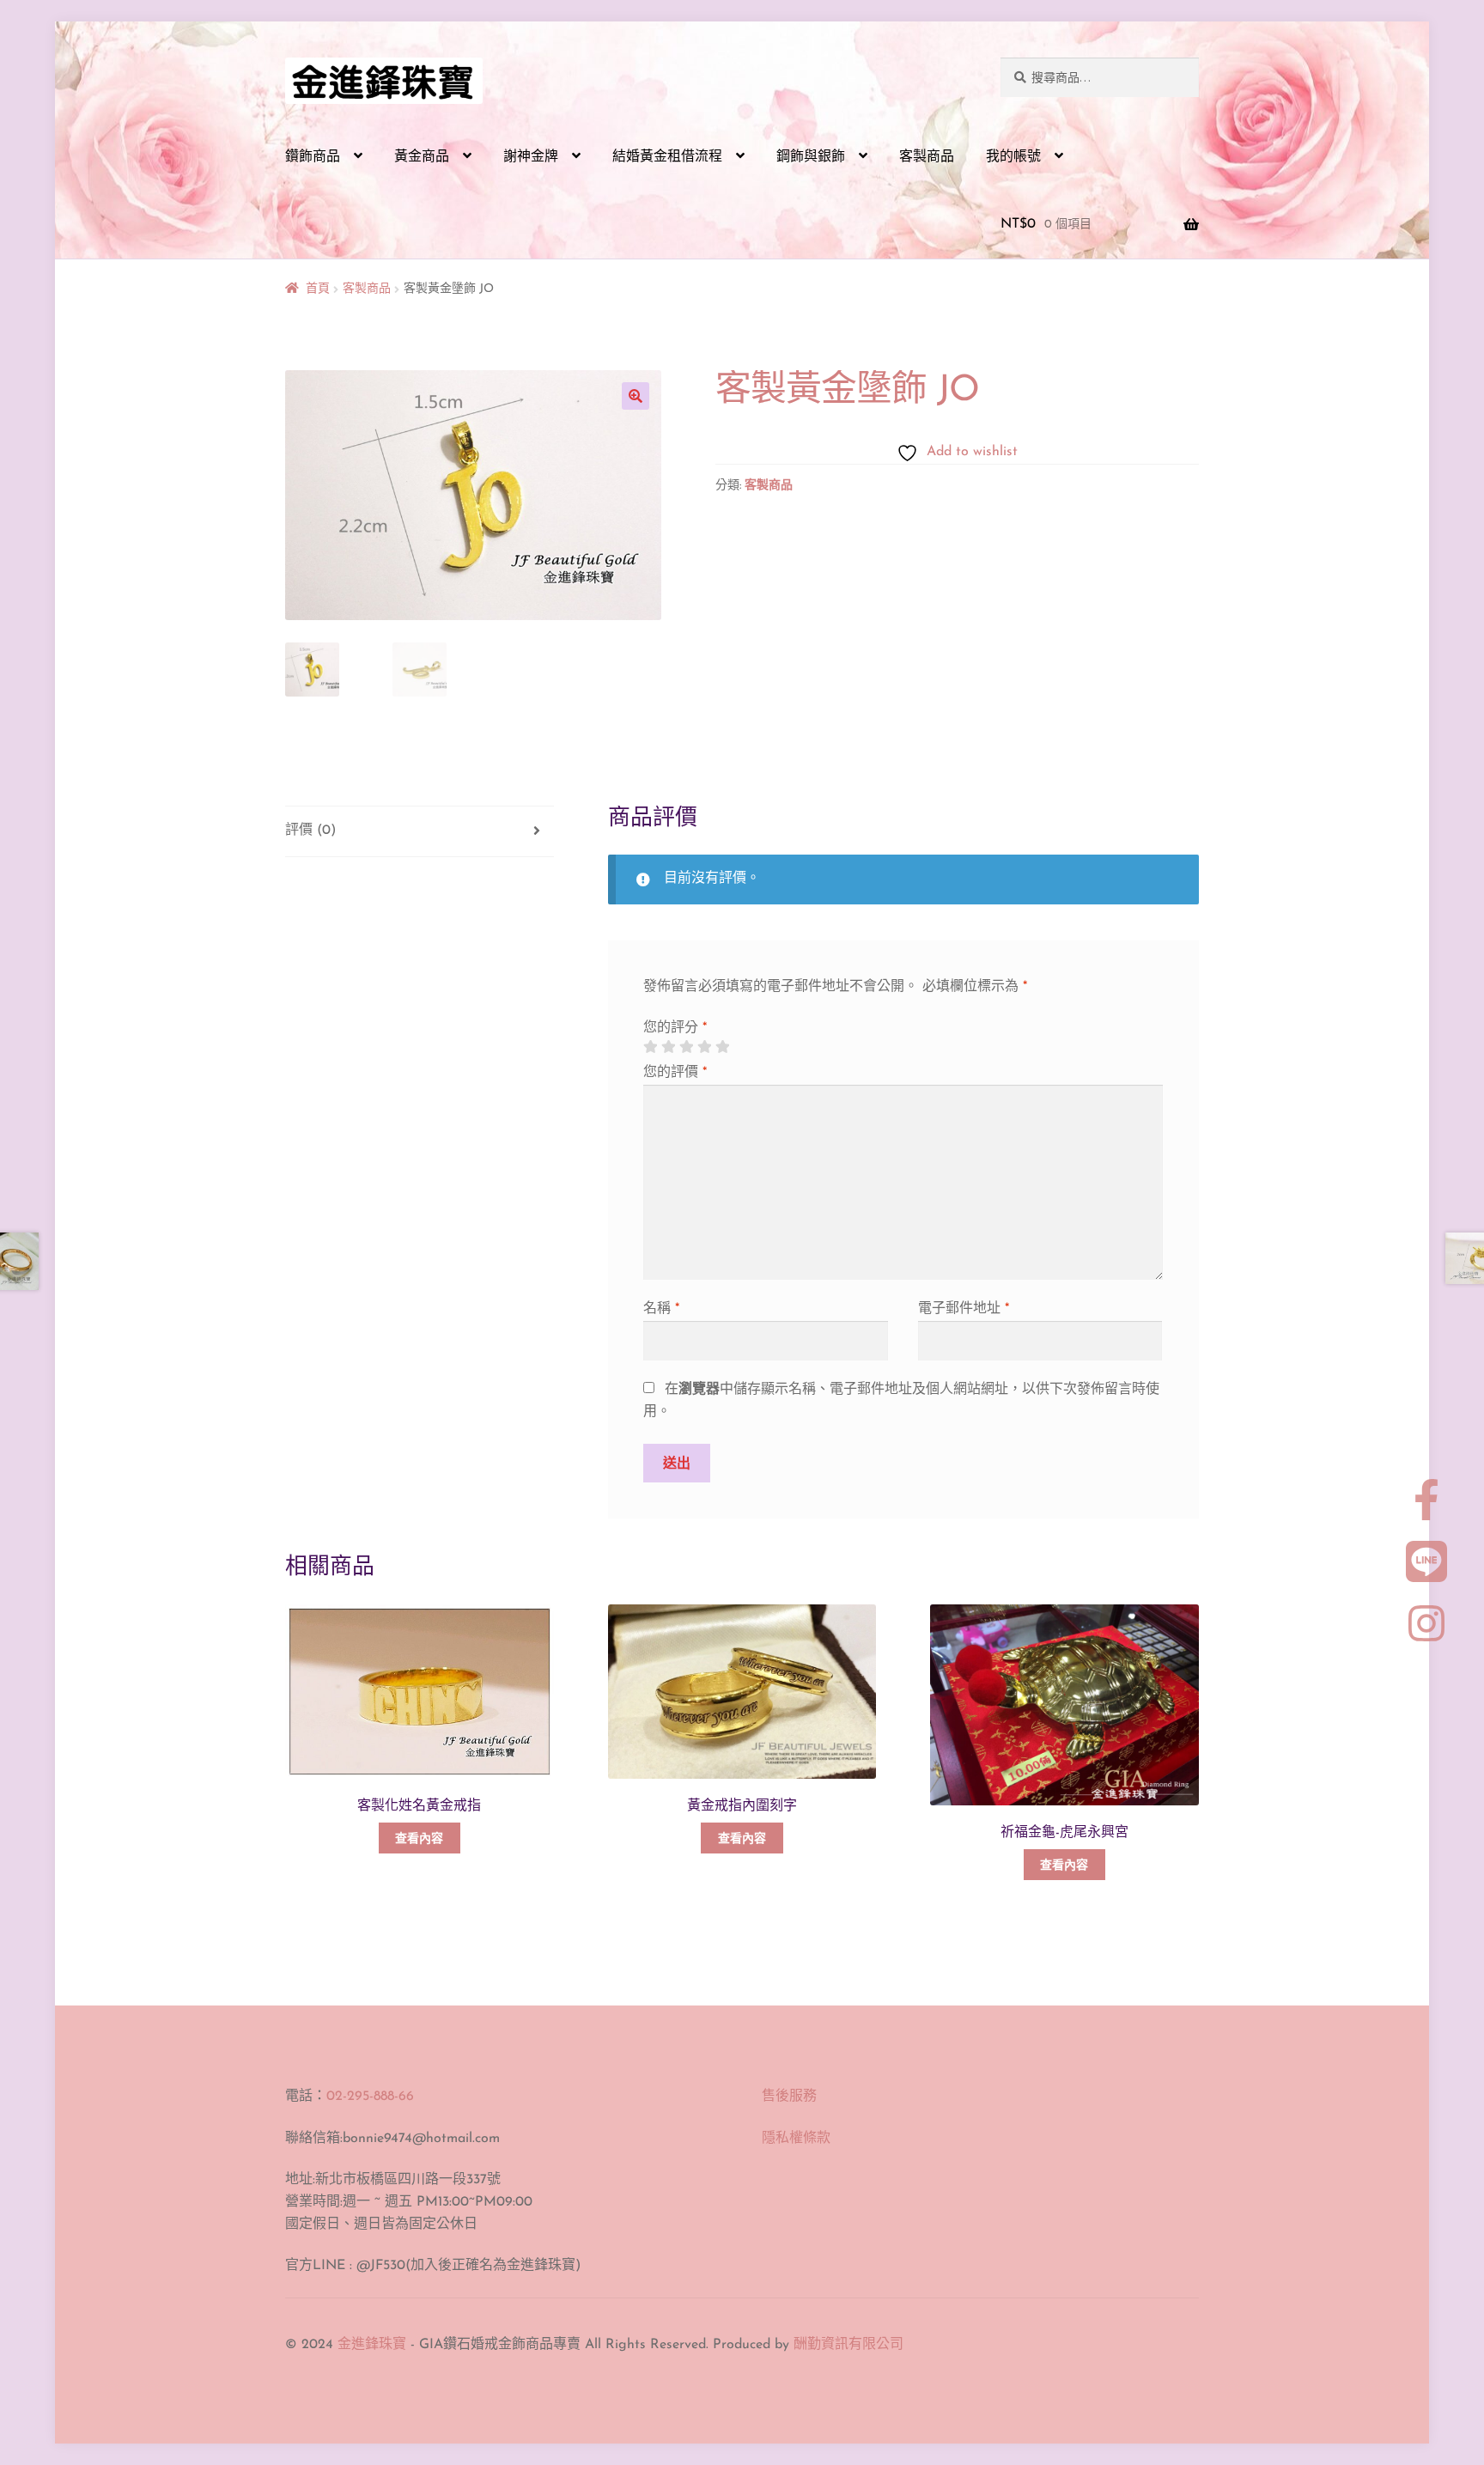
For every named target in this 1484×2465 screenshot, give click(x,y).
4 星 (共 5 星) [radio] (704, 1047)
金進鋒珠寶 (372, 2345)
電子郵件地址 (964, 1309)
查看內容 (419, 1839)
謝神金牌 (531, 157)
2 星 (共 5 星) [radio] (668, 1047)
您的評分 (675, 1028)
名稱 (661, 1309)
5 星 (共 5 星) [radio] (722, 1047)
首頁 (318, 289)
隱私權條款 (796, 2139)
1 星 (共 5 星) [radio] (650, 1047)
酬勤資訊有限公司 (848, 2345)
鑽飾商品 (313, 157)
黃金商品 (422, 157)
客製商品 (927, 157)
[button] (636, 396)
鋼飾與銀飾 (811, 157)
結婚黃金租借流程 (667, 157)
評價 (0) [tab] (310, 831)
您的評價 (675, 1073)
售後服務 (789, 2097)
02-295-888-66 (370, 2097)
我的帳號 (1013, 157)
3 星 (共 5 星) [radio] (686, 1047)
